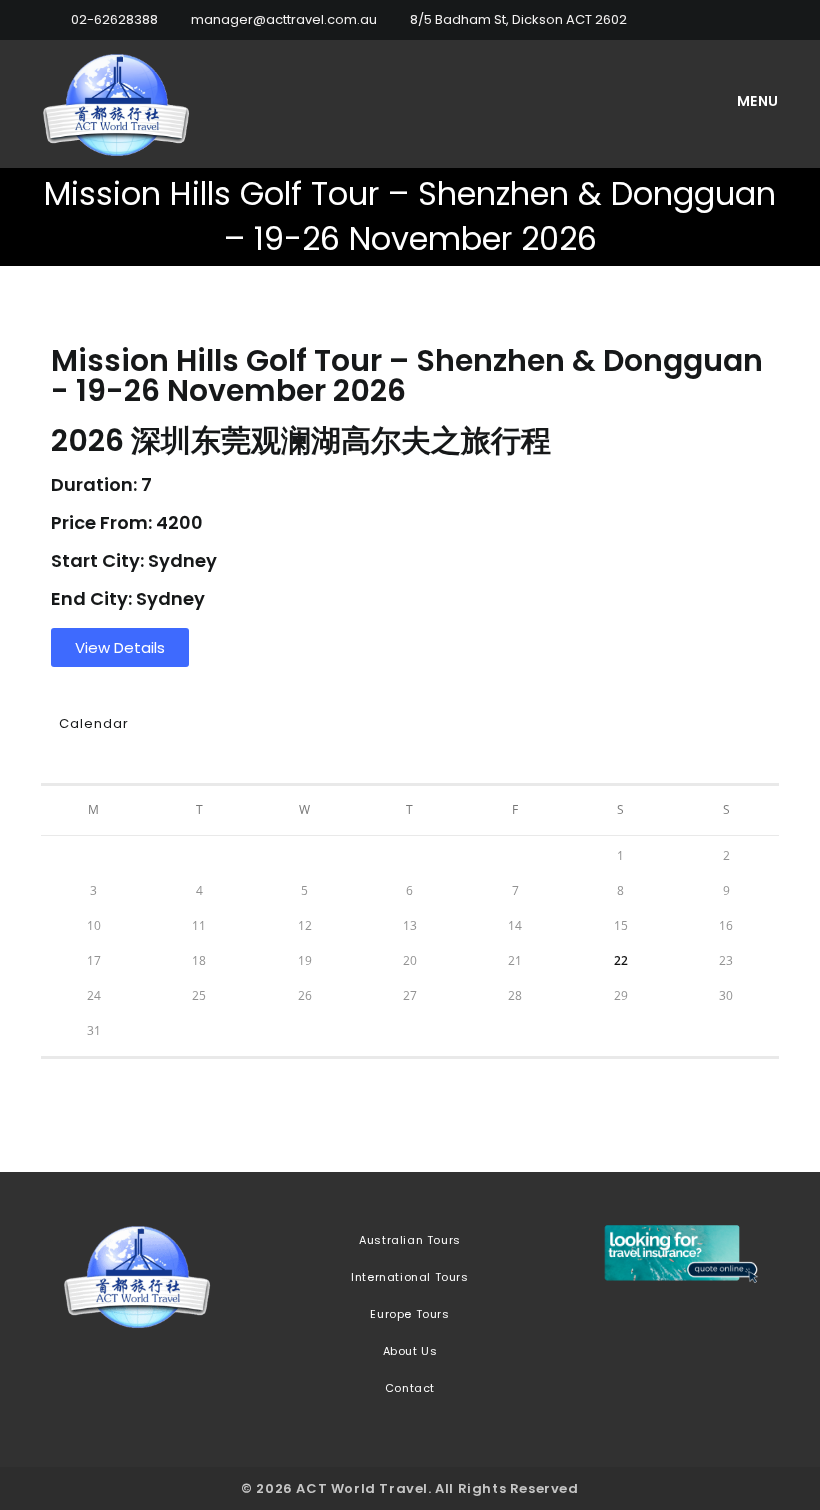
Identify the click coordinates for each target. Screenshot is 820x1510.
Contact (410, 1388)
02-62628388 (114, 19)
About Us (410, 1351)
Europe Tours (409, 1314)
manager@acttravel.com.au (284, 19)
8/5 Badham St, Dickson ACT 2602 (518, 19)
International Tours (409, 1277)
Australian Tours (410, 1240)
